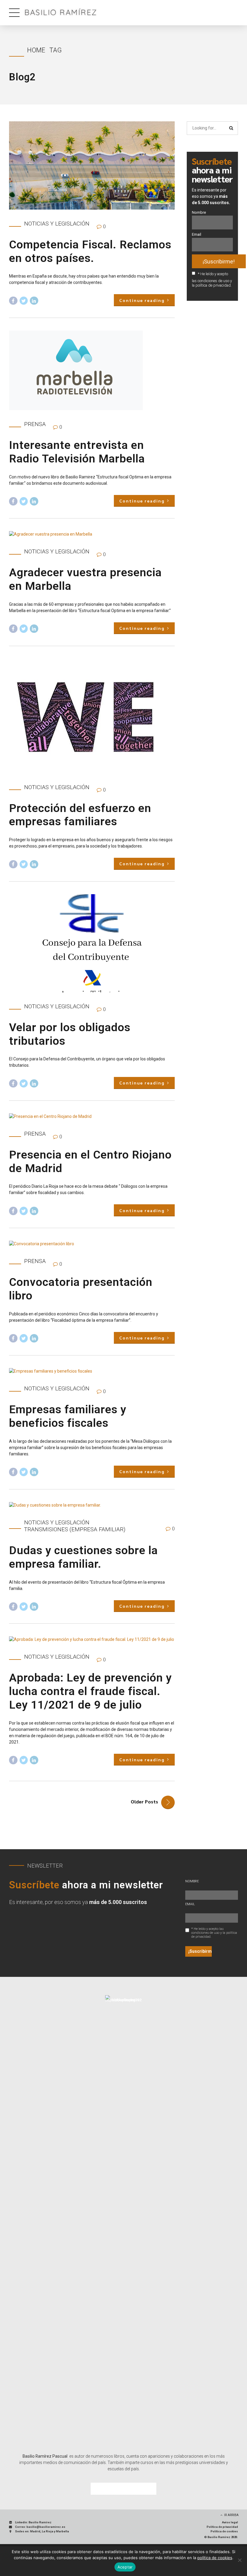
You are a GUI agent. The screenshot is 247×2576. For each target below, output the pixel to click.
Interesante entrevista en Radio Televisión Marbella (77, 452)
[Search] (231, 128)
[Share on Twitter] (24, 301)
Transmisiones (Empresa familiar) (75, 1529)
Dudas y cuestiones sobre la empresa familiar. (83, 1557)
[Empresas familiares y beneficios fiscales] (92, 1371)
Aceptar (125, 2567)
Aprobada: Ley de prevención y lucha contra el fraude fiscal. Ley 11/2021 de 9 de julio (90, 1691)
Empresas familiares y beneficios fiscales (68, 1416)
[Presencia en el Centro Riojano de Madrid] (92, 1117)
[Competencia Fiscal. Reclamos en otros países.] (92, 165)
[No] (239, 2560)
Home (36, 50)
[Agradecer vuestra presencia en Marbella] (92, 534)
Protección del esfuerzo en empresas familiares (80, 815)
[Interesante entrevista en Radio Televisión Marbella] (92, 370)
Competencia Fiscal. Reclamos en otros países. (90, 251)
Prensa (35, 424)
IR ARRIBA (231, 2515)
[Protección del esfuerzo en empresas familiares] (92, 716)
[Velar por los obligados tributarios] (92, 943)
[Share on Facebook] (13, 301)
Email (197, 234)
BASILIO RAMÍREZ (61, 12)
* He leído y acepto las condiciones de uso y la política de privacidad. (212, 280)
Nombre (199, 212)
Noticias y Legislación (57, 224)
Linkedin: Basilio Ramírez (33, 2522)
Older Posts (144, 1801)
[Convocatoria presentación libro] (92, 1244)
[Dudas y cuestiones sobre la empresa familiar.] (92, 1505)
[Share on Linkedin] (34, 301)
